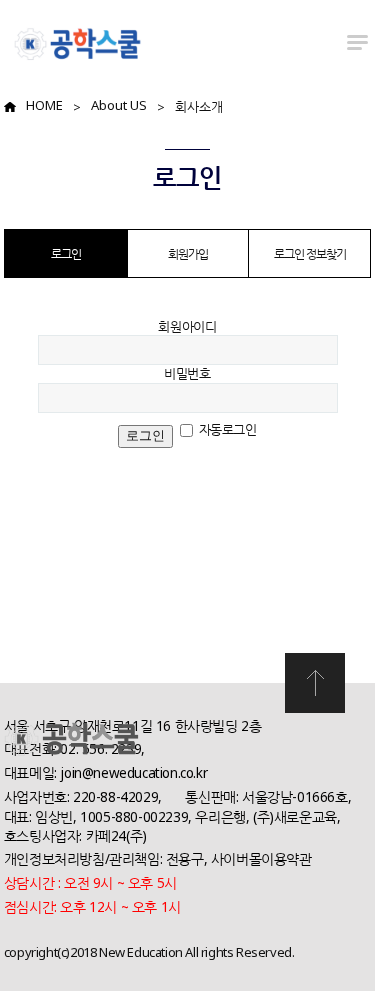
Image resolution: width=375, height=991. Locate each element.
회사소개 (199, 106)
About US (119, 105)
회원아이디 (187, 326)
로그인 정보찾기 (310, 253)
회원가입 (188, 253)
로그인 (66, 253)
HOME (44, 105)
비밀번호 (187, 373)
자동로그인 (228, 429)
